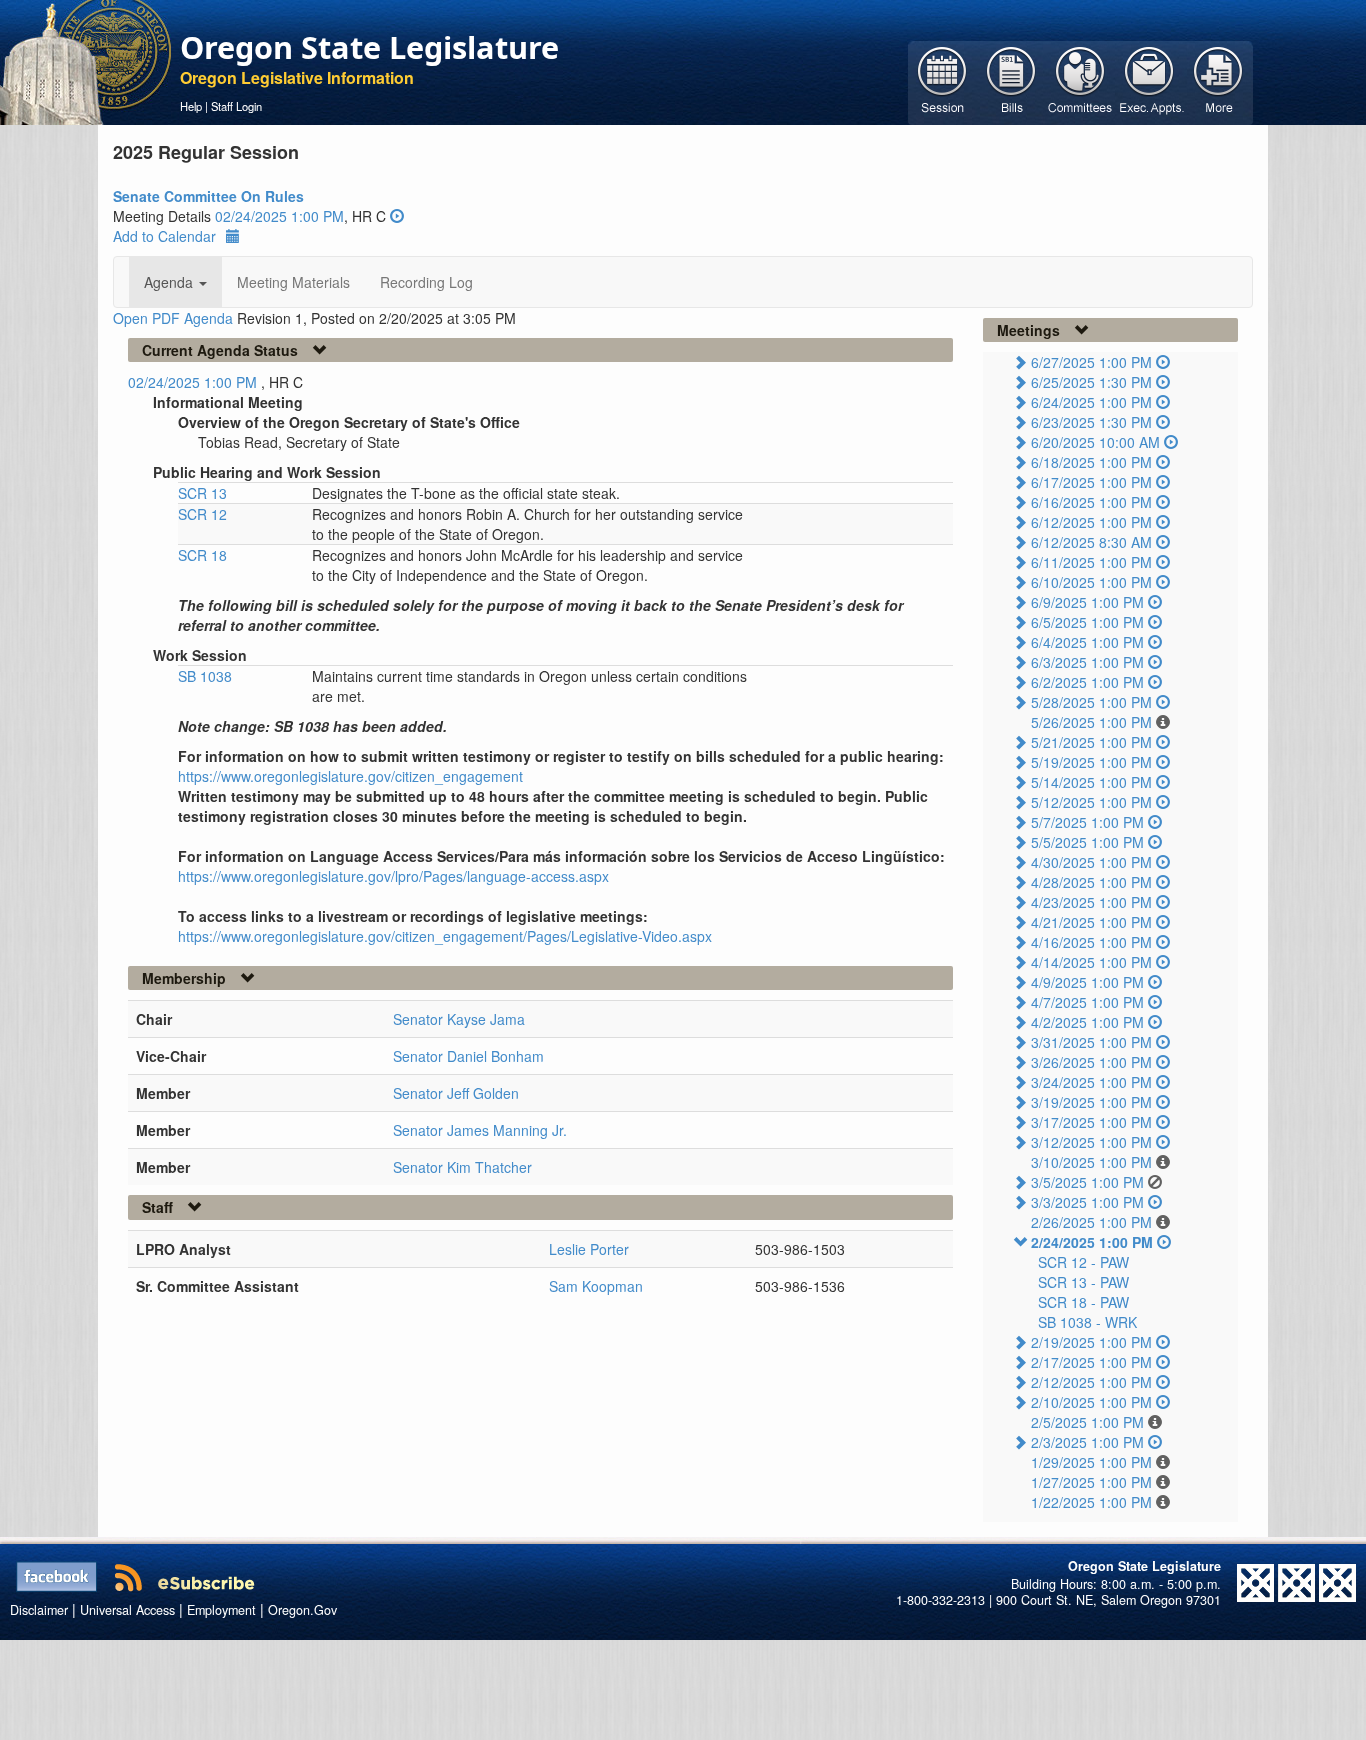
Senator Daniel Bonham (468, 1056)
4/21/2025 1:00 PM (1091, 922)
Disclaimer (39, 1610)
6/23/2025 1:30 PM (1091, 422)
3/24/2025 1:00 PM (1091, 1082)
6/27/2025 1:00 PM (1091, 362)
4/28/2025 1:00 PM (1091, 882)
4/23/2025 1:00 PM (1091, 902)
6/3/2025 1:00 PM (1087, 662)
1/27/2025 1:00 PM (1091, 1482)
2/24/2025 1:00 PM (1092, 1242)
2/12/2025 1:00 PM (1091, 1382)
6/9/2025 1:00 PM (1087, 602)
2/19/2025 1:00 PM (1091, 1342)
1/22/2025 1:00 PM (1091, 1502)
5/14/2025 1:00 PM (1091, 782)
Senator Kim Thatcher (462, 1167)
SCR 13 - (1083, 1282)
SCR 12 (202, 514)
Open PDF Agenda (173, 318)
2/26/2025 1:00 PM (1091, 1222)
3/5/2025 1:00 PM (1087, 1182)
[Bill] (1011, 81)
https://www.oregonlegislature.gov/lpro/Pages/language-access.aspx (393, 876)
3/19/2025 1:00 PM (1091, 1102)
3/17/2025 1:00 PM (1091, 1122)
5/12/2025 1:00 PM (1091, 802)
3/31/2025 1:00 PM (1091, 1042)
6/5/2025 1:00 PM (1087, 622)
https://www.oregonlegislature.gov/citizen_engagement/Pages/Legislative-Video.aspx (445, 936)
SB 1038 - (1087, 1322)
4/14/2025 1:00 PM (1091, 962)
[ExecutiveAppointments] (1149, 81)
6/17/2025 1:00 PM (1091, 482)
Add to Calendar (164, 236)
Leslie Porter (589, 1249)
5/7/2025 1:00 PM (1087, 822)
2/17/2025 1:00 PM (1091, 1362)
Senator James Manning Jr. (480, 1130)
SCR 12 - (1083, 1262)
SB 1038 (205, 676)
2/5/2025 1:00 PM (1087, 1422)
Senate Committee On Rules (208, 196)
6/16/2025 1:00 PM (1091, 502)
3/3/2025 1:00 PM (1087, 1202)
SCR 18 (202, 555)
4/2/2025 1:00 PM (1087, 1022)
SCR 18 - (1083, 1302)
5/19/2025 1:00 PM (1091, 762)
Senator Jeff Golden (456, 1093)
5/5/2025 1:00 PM (1087, 842)
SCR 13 (202, 493)
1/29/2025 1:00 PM (1091, 1462)
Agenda (170, 282)
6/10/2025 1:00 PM (1091, 582)
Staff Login (236, 106)
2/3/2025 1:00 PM (1087, 1442)
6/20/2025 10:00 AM (1095, 442)
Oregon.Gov (302, 1610)
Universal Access (127, 1610)
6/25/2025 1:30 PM (1091, 382)
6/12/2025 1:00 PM (1091, 522)
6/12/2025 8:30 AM (1091, 542)
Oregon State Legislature (369, 47)
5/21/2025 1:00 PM (1091, 742)
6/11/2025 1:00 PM (1091, 562)
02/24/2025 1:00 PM (279, 216)
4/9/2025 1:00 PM (1087, 982)
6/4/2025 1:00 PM (1087, 642)
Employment (221, 1610)
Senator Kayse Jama (459, 1019)
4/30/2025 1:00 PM (1091, 862)
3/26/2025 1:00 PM (1091, 1062)
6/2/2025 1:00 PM (1087, 682)
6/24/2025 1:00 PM (1091, 402)
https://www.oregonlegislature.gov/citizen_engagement (350, 776)
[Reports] (1218, 81)
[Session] (942, 81)
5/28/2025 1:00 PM (1091, 702)
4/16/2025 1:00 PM (1091, 942)
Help (191, 106)
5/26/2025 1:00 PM (1091, 722)
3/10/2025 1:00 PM (1091, 1162)
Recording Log (426, 282)
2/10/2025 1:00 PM (1091, 1402)
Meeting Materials (293, 282)
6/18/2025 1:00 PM (1091, 462)
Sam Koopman (596, 1286)
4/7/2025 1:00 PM (1087, 1002)
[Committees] (1080, 81)
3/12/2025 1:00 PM (1091, 1142)
